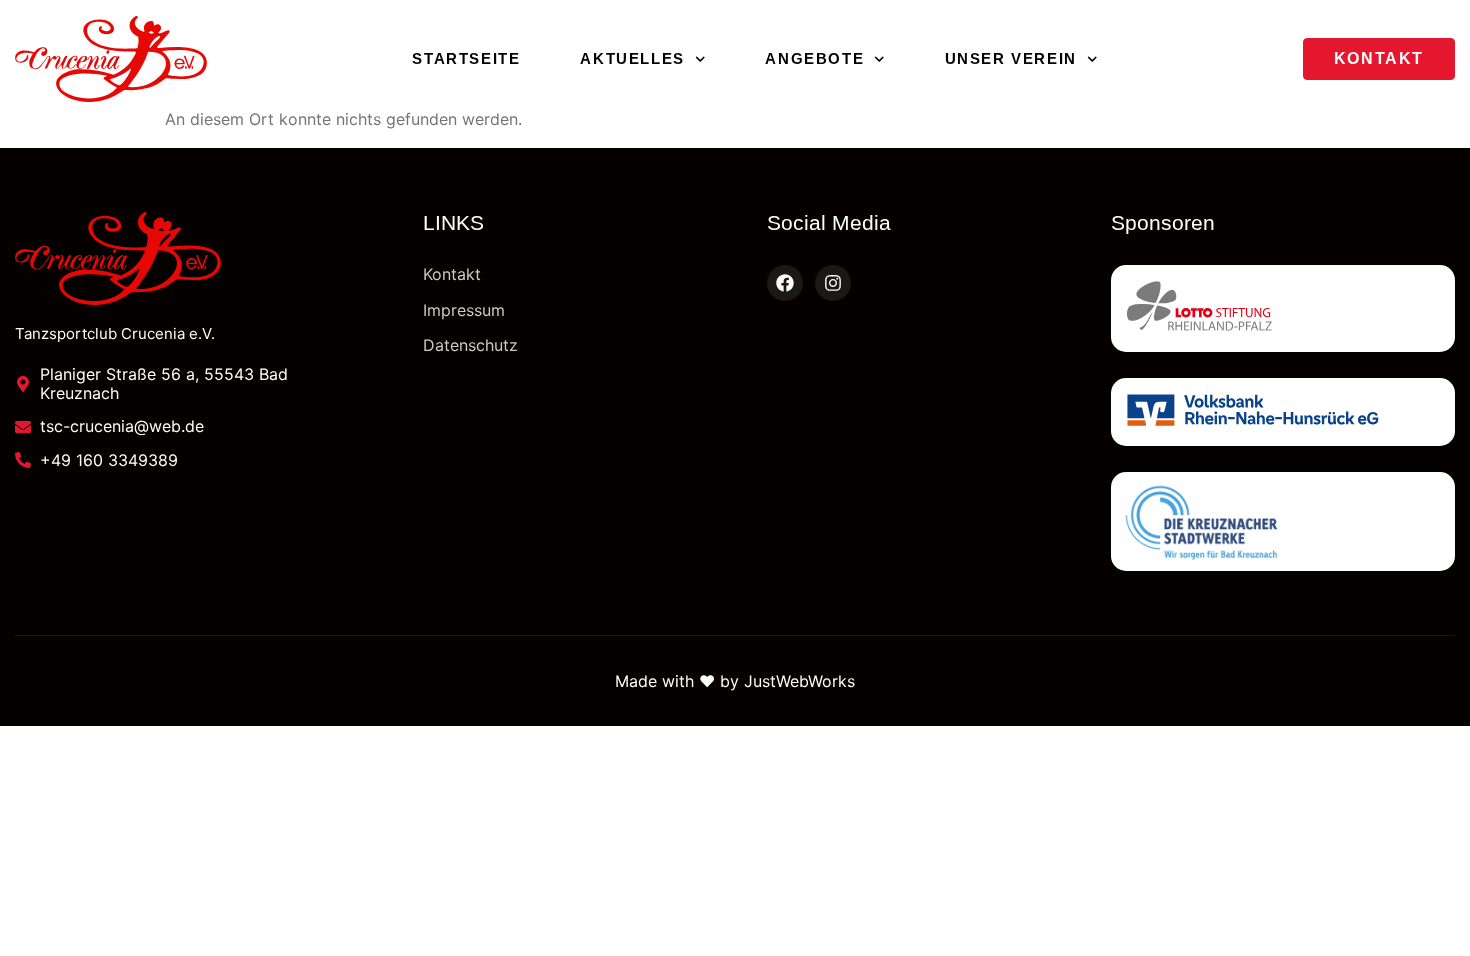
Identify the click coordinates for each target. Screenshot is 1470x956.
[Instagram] (833, 283)
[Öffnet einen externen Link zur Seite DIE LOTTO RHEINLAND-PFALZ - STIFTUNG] (1283, 308)
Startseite (466, 58)
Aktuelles (632, 58)
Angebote (814, 58)
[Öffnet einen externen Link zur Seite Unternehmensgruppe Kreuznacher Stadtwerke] (1283, 521)
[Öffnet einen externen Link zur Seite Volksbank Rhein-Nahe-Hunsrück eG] (1283, 412)
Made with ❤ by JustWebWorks (735, 681)
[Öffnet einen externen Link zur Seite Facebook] (785, 283)
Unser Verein (1011, 58)
